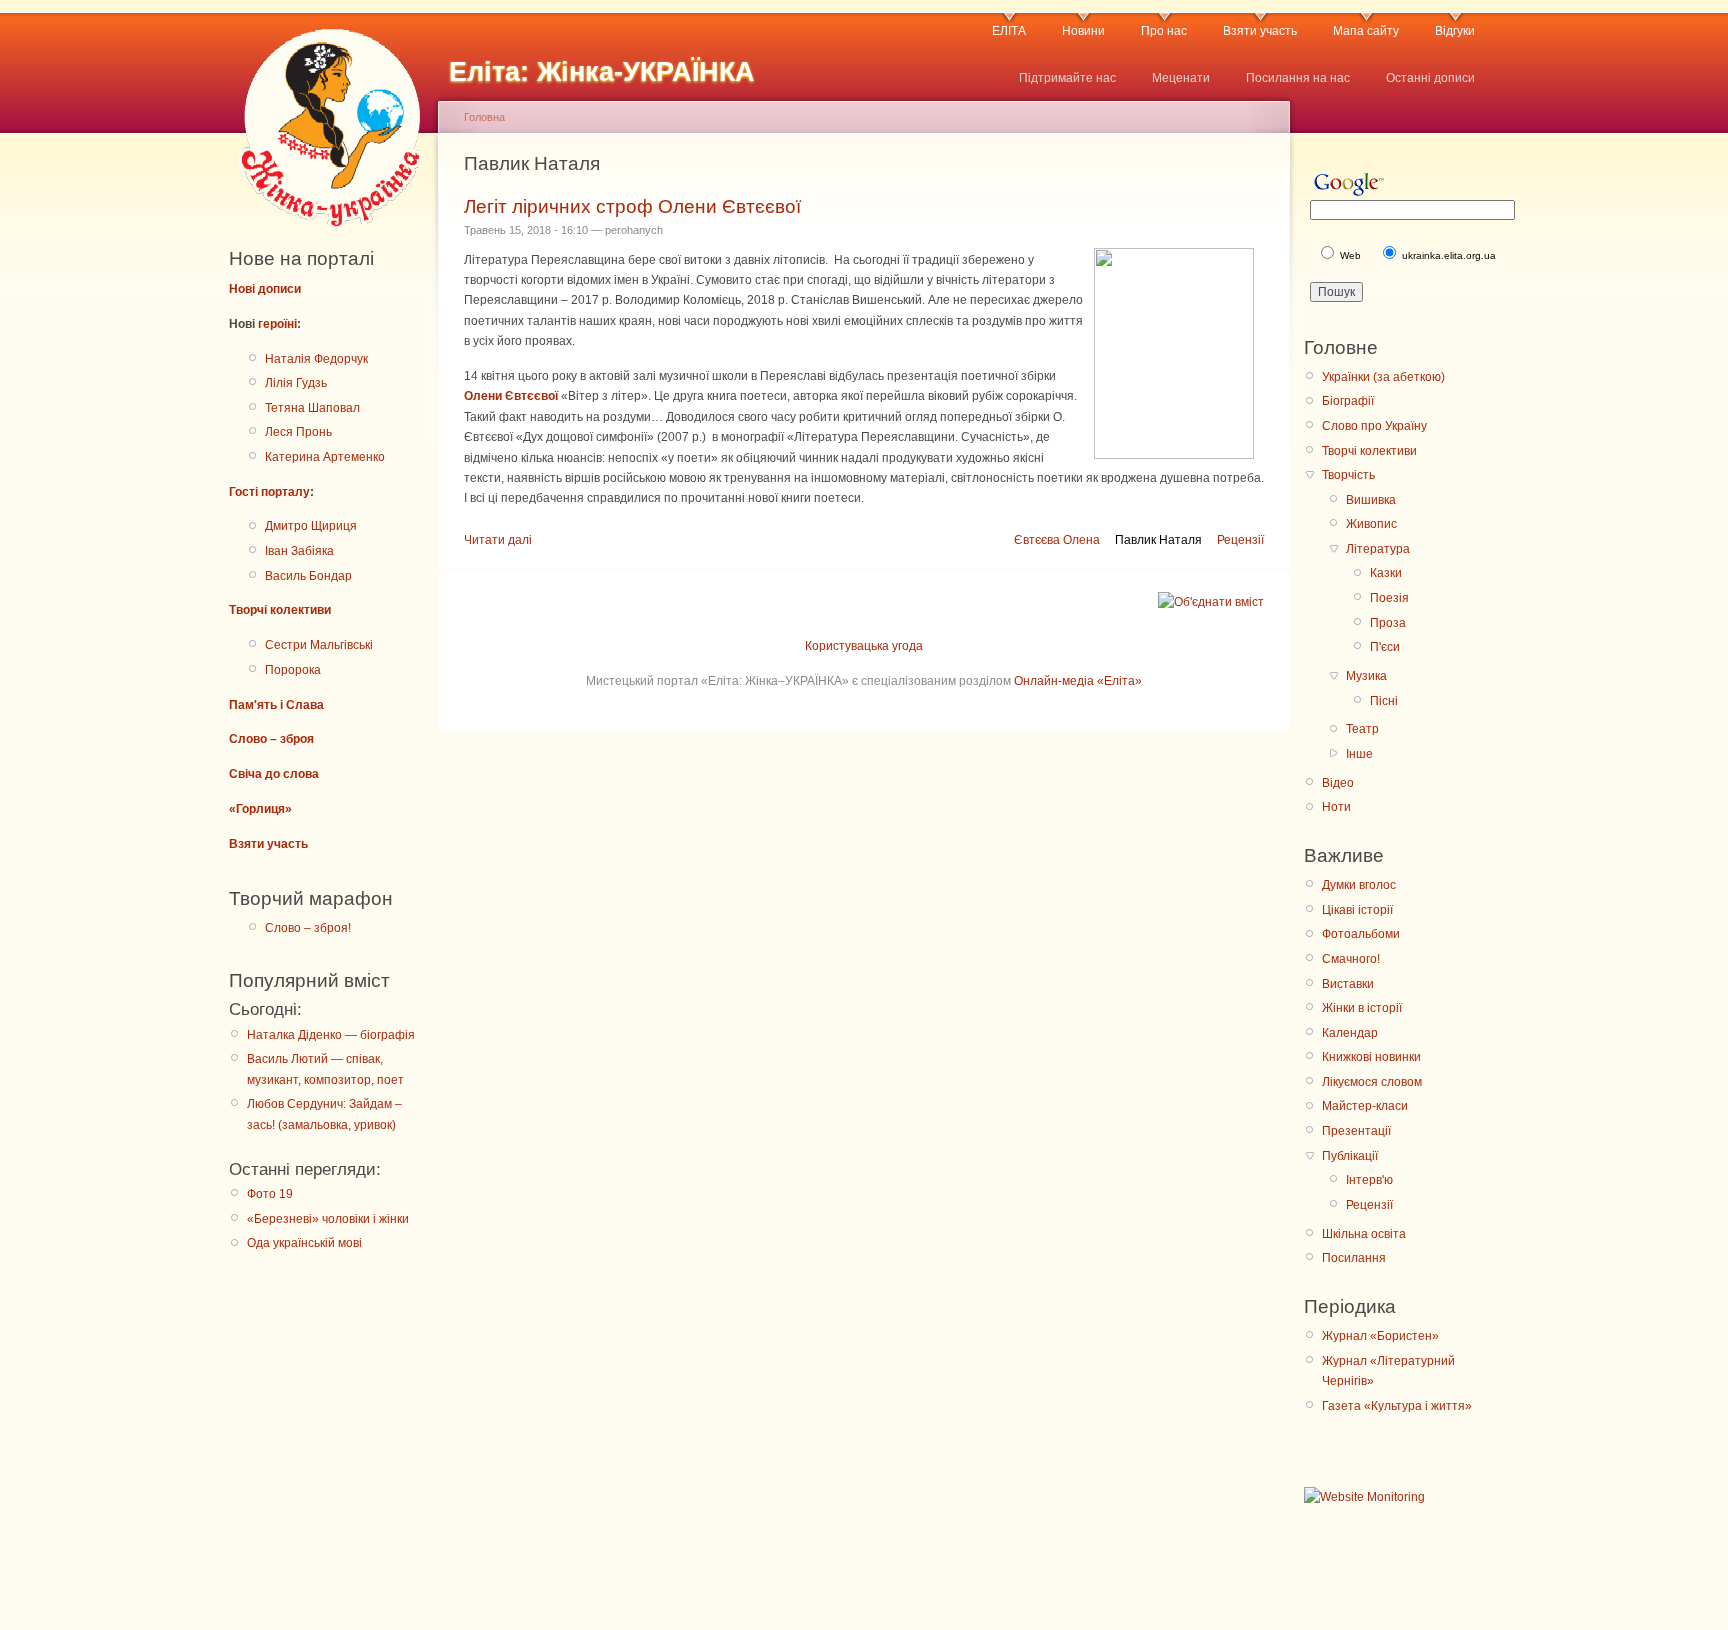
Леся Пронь (298, 432)
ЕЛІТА (1009, 31)
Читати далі (498, 540)
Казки (1386, 573)
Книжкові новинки (1371, 1057)
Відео (1338, 783)
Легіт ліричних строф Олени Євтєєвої (632, 206)
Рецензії (1240, 540)
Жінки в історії (1362, 1008)
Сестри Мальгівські (319, 645)
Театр (1362, 729)
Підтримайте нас (1067, 78)
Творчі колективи (280, 610)
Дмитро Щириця (311, 526)
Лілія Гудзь (296, 383)
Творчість (1348, 475)
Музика (1366, 676)
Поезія (1389, 598)
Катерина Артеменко (325, 457)
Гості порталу (269, 492)
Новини (1083, 31)
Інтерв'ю (1369, 1180)
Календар (1350, 1033)
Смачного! (1351, 959)
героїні (277, 324)
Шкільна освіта (1364, 1234)
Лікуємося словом (1372, 1082)
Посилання (1354, 1258)
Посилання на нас (1298, 78)
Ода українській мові (304, 1243)
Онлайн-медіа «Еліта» (1078, 681)
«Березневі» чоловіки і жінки (328, 1219)
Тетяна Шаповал (312, 408)
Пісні (1384, 701)
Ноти (1336, 807)
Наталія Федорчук (316, 359)
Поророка (293, 670)
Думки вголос (1359, 885)
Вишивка (1371, 500)
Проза (1388, 623)
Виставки (1348, 984)
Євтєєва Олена (1057, 540)
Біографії (1348, 401)
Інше (1359, 754)
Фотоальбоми (1361, 934)
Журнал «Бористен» (1380, 1336)
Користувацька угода (864, 646)
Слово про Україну (1374, 426)
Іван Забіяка (299, 551)
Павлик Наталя (1158, 540)
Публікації (1350, 1156)
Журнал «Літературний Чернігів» (1388, 1371)
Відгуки (1455, 31)
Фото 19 (270, 1194)
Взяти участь (1260, 31)
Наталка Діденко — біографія (331, 1035)
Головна (484, 117)
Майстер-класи (1365, 1106)
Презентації (1356, 1131)
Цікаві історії (1357, 910)
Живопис (1371, 524)
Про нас (1164, 31)
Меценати (1181, 78)
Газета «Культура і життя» (1397, 1406)
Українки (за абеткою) (1383, 377)
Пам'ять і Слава (276, 705)
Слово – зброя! (308, 928)
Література (1378, 549)
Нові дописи (265, 289)
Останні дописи (1430, 78)
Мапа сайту (1366, 31)
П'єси (1385, 647)
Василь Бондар (308, 576)
